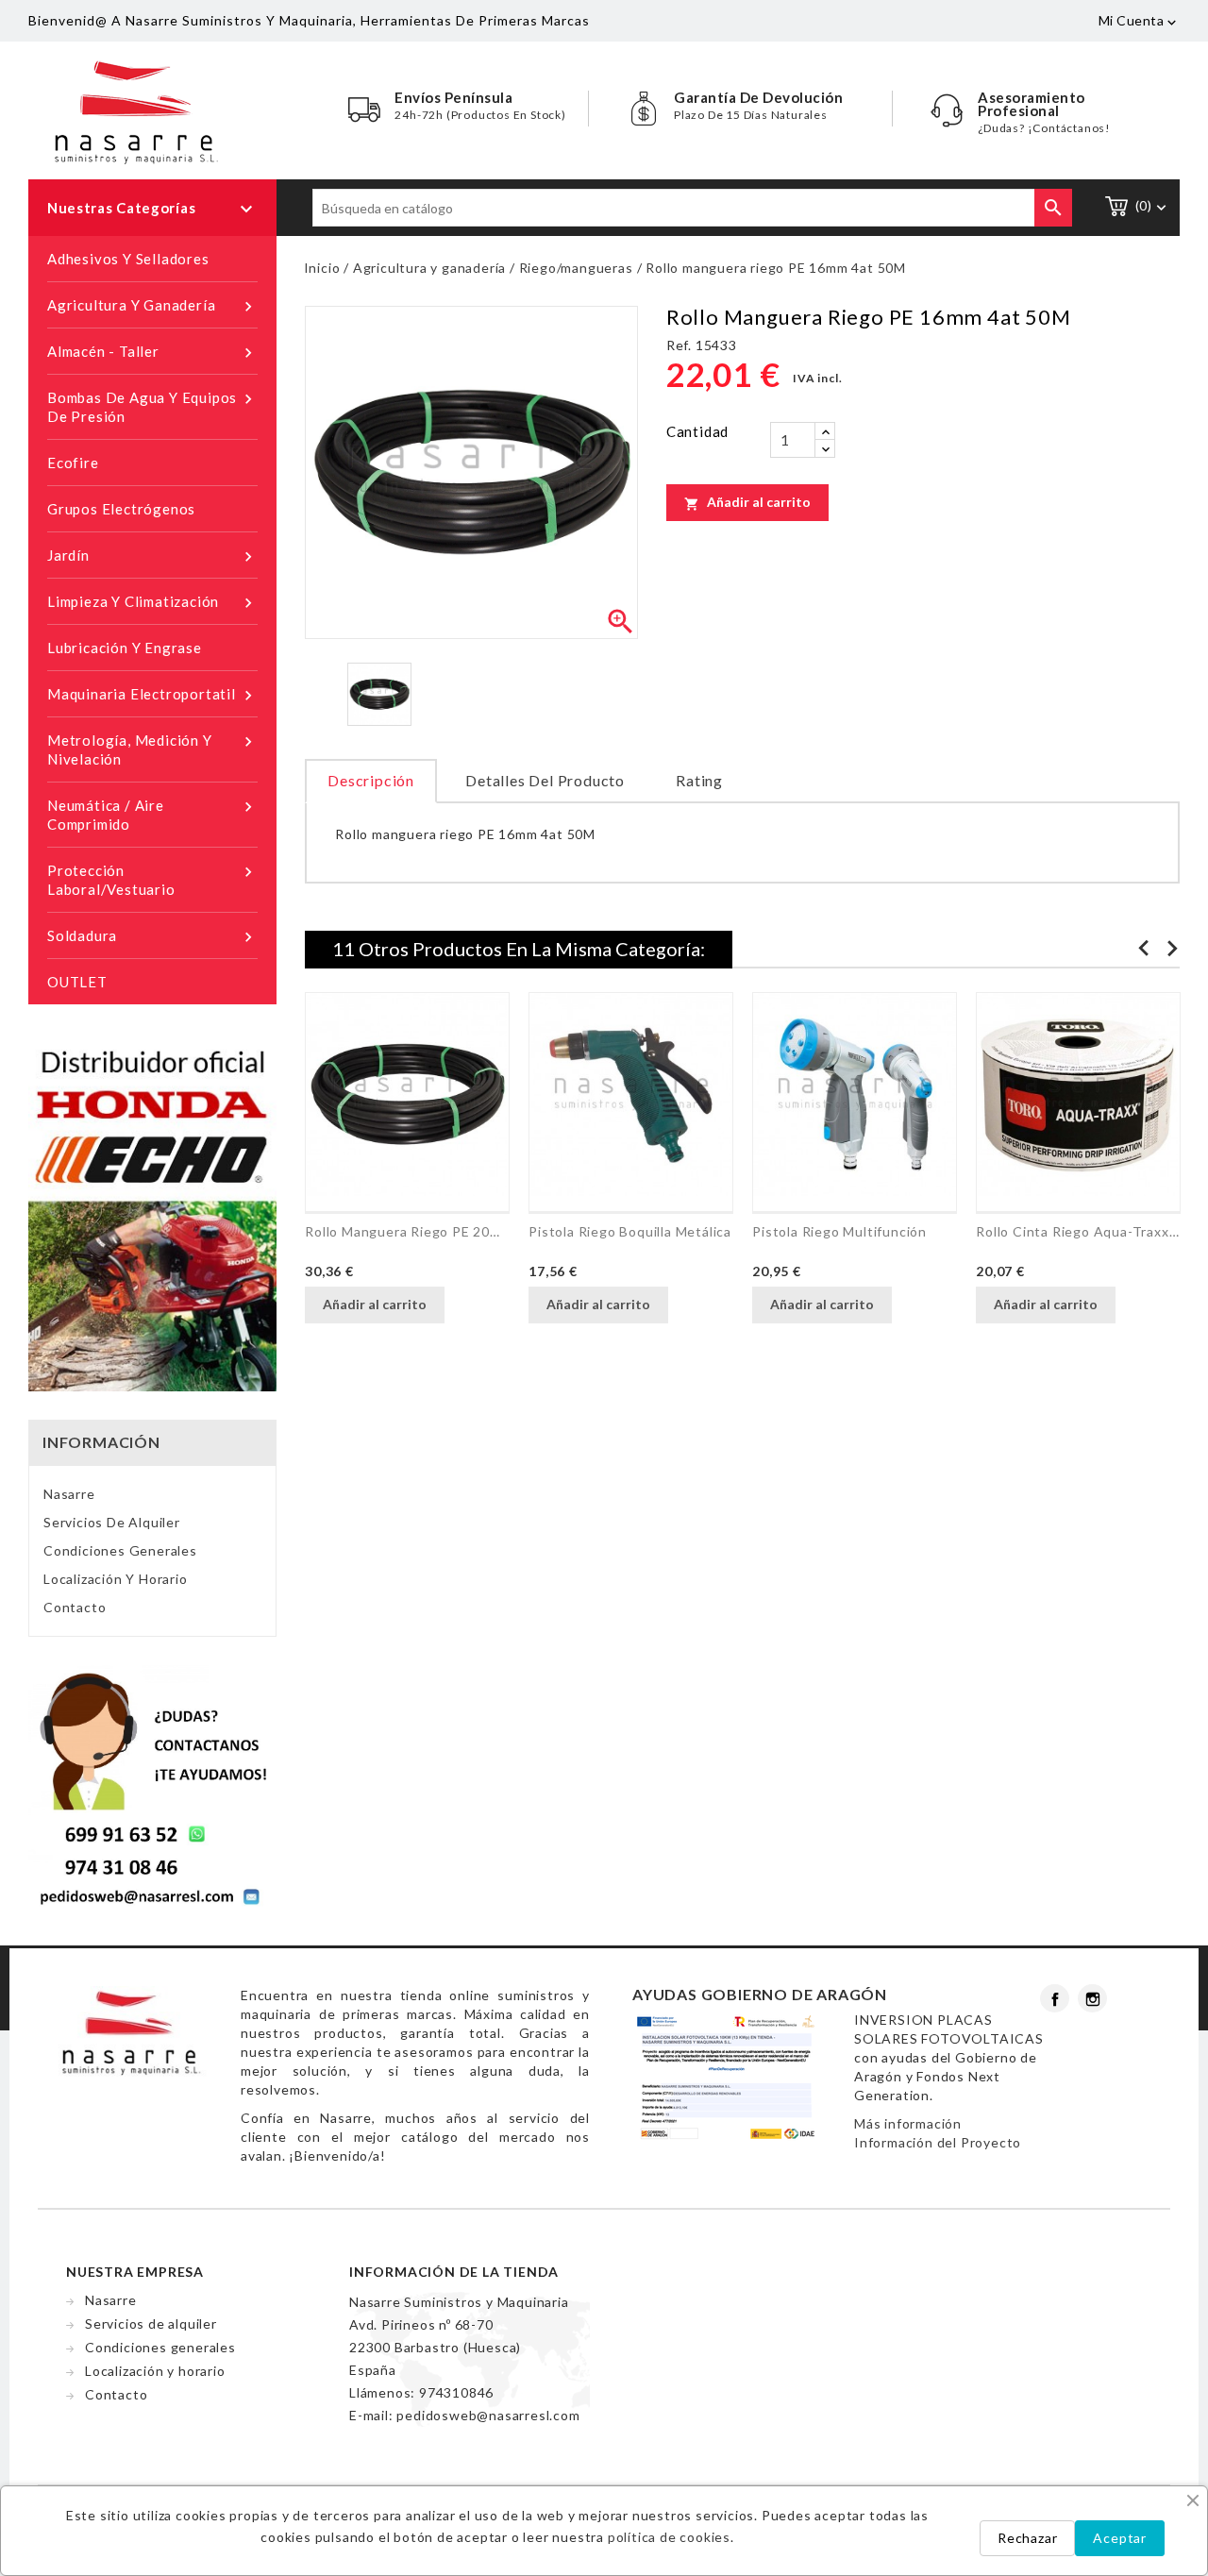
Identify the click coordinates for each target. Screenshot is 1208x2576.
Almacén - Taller (152, 353)
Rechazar (1027, 2538)
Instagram (1092, 1998)
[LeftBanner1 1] (152, 1786)
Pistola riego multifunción (839, 1231)
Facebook (1055, 1998)
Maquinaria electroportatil (152, 695)
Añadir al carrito (747, 502)
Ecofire (73, 463)
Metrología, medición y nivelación (152, 749)
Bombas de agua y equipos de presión (152, 407)
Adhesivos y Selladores (128, 259)
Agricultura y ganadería (152, 306)
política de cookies (669, 2537)
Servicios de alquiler (112, 1522)
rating (699, 780)
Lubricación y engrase (125, 648)
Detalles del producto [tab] (545, 780)
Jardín (152, 556)
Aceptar (1120, 2538)
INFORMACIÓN (101, 1442)
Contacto (75, 1607)
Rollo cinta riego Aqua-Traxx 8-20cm (1078, 1231)
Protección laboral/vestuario (152, 880)
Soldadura (152, 937)
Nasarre (69, 1494)
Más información (908, 2123)
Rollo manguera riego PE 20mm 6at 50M (407, 1231)
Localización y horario (116, 1579)
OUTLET (77, 982)
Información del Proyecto (938, 2142)
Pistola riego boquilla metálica (630, 1231)
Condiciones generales (120, 1550)
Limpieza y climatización (152, 603)
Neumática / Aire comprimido (152, 815)
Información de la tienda (454, 2272)
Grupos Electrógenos (121, 509)
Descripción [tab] (371, 780)
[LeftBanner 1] (152, 1215)
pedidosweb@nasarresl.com (488, 2415)
